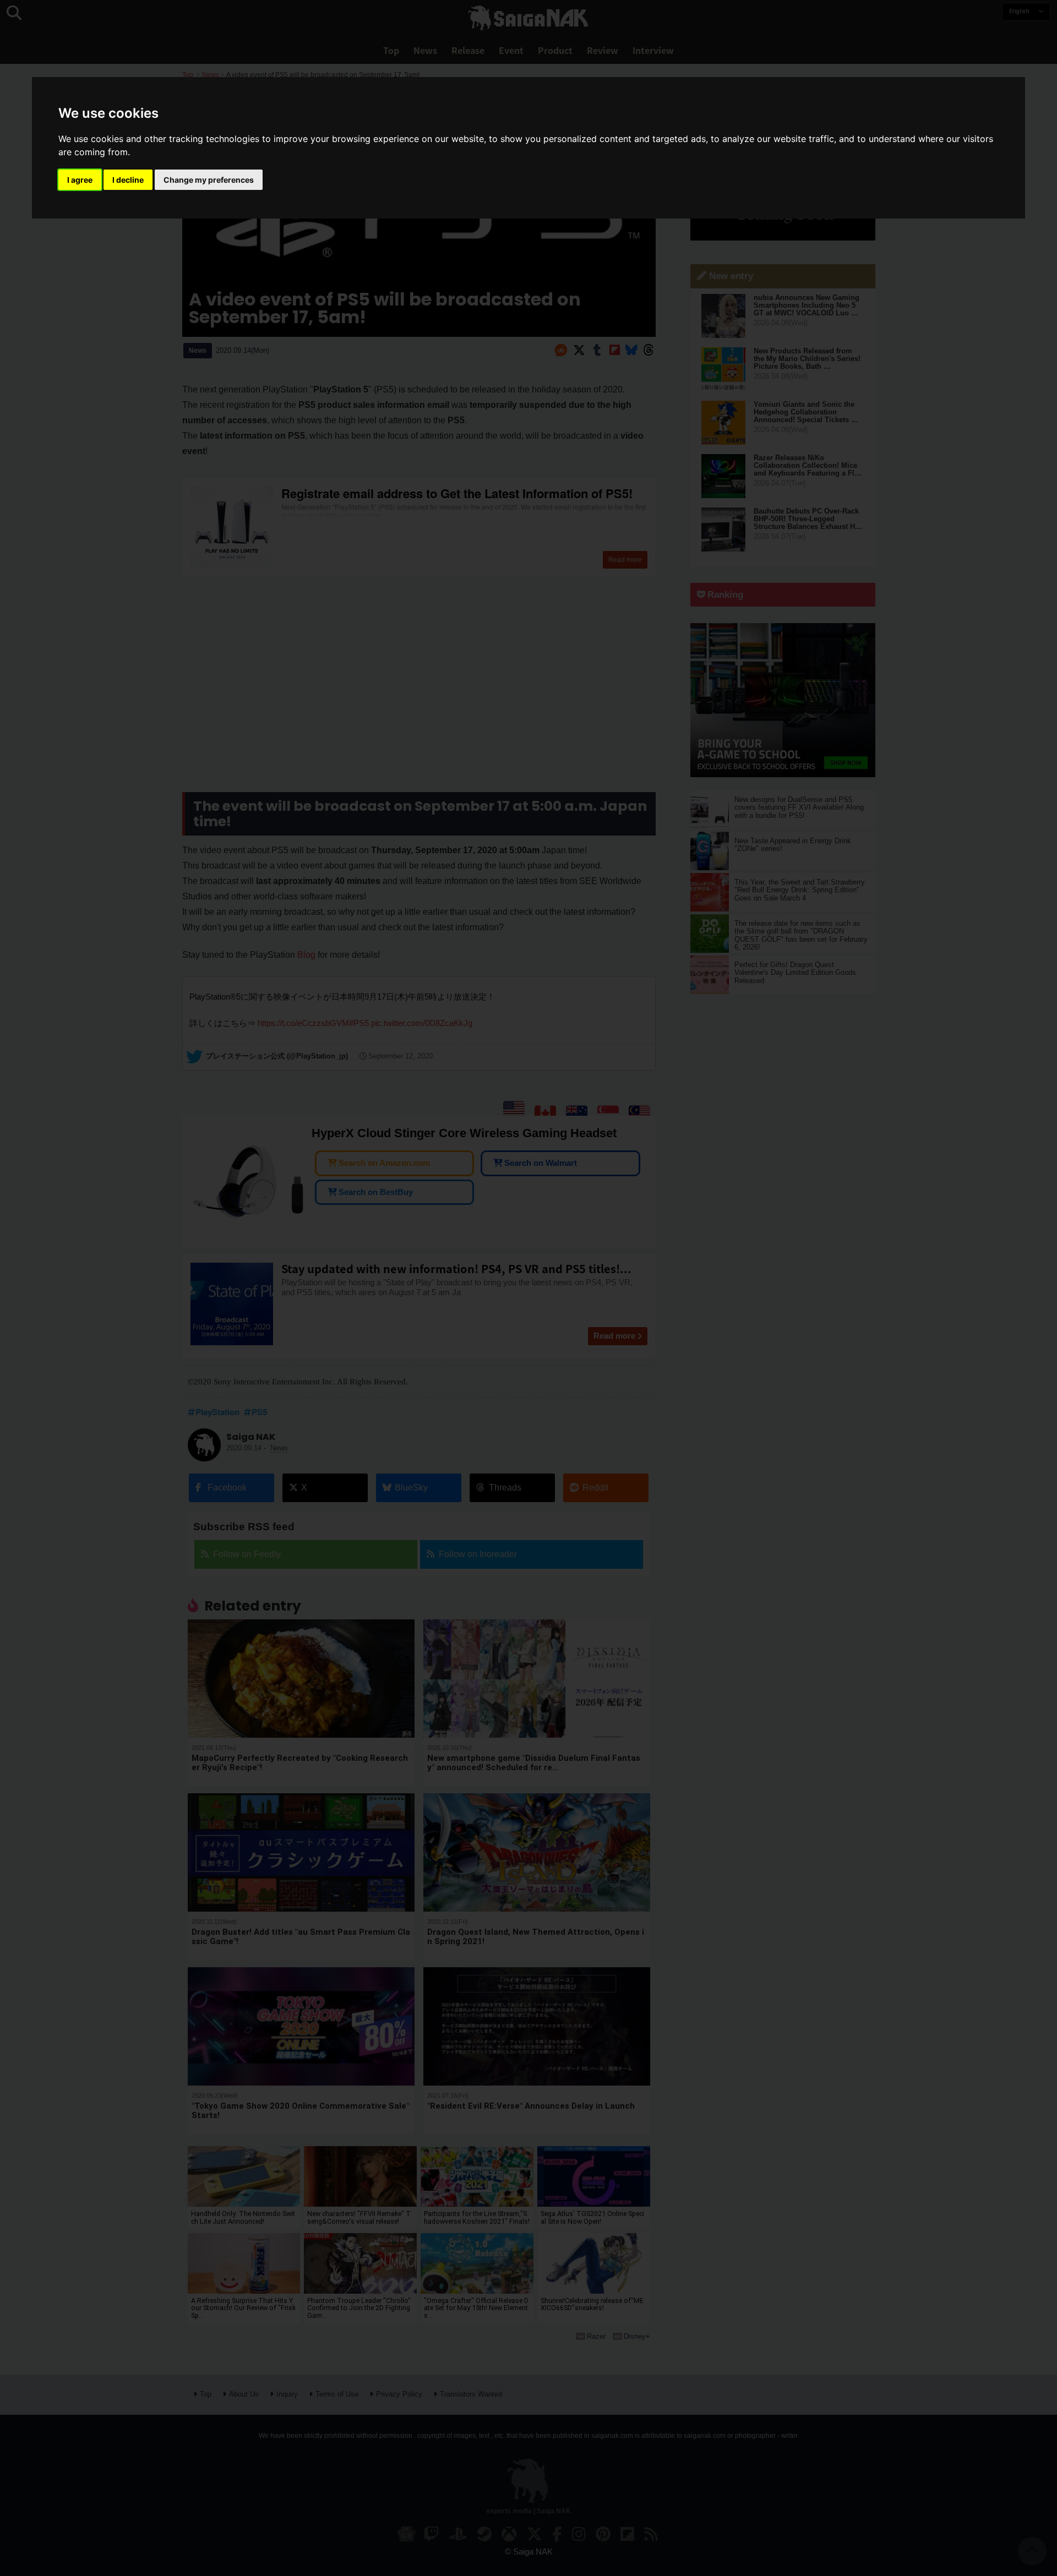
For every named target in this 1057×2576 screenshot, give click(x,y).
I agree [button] (80, 180)
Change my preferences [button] (209, 180)
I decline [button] (128, 180)
